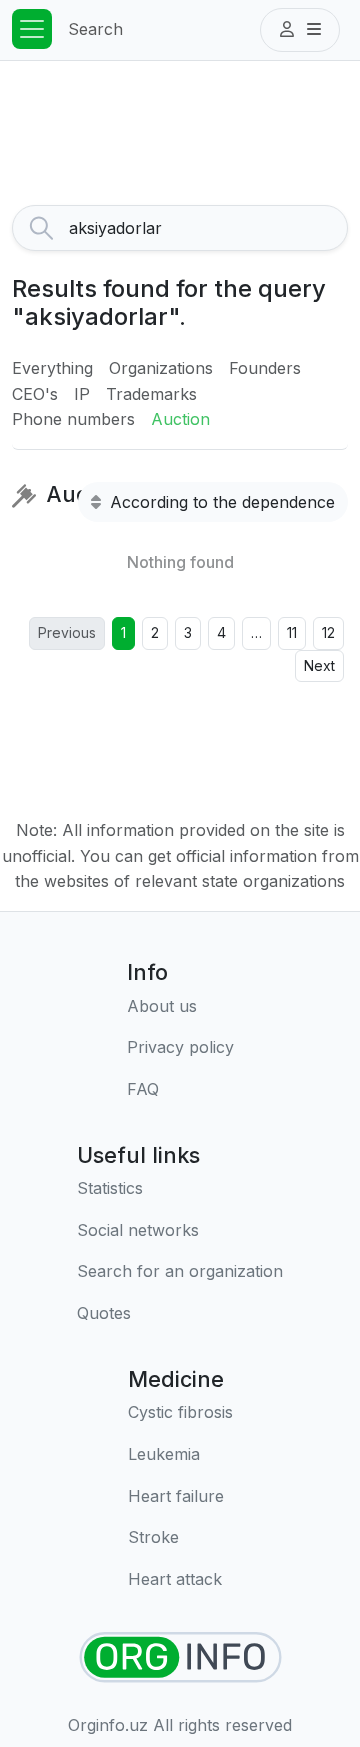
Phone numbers (73, 419)
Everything (52, 368)
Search (95, 29)
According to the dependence (220, 502)
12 (328, 632)
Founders (265, 368)
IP (82, 394)
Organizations (161, 368)
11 (292, 632)
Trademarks (151, 394)
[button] (300, 30)
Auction (180, 419)
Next (319, 665)
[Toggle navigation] (32, 29)
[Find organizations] (180, 1657)
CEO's (35, 394)
